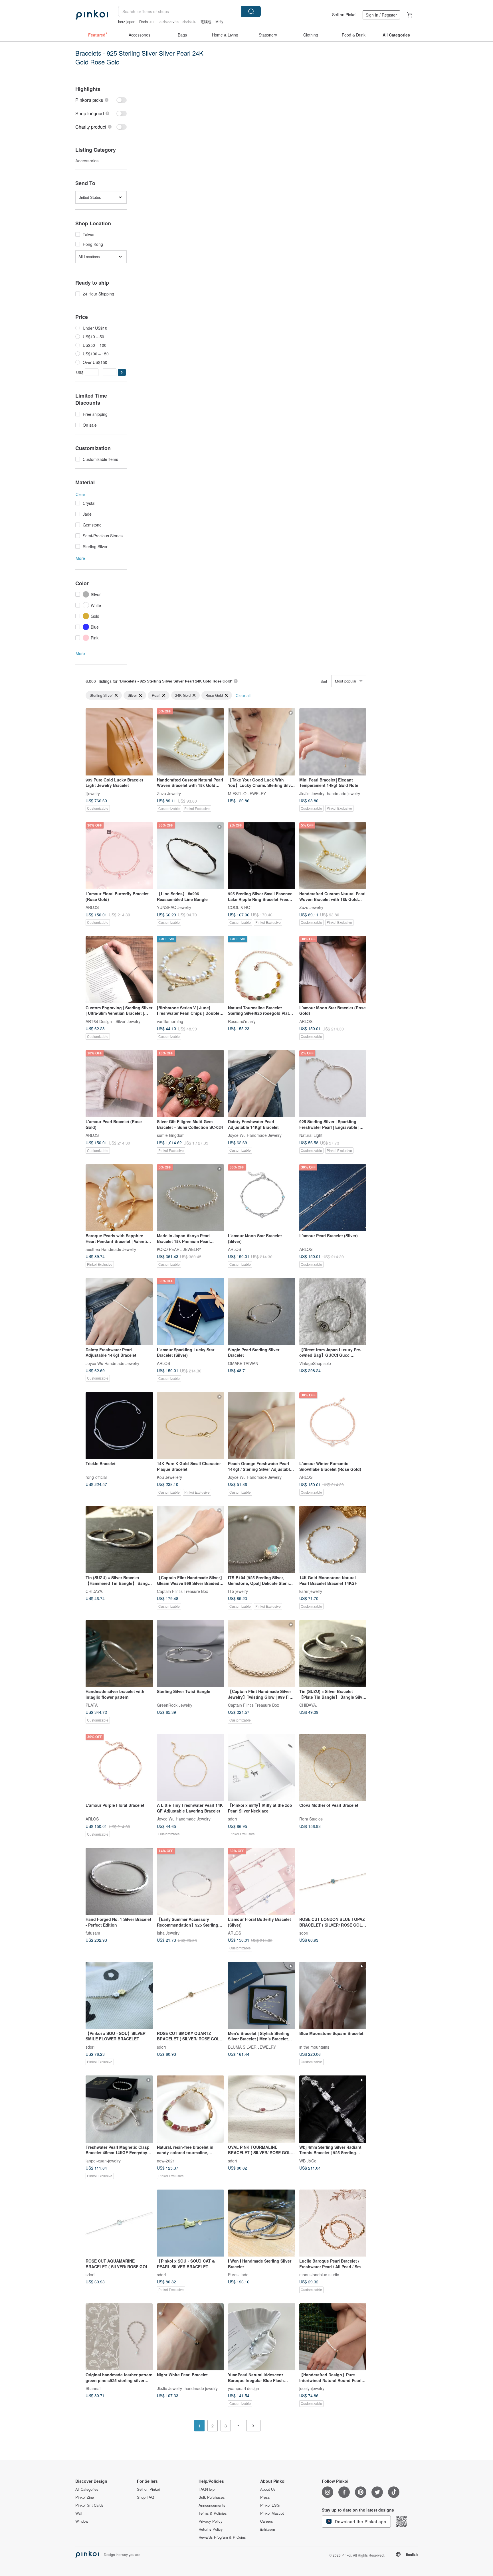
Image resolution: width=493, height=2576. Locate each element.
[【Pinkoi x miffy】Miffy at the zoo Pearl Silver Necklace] (262, 1767)
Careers (267, 2521)
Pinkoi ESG (270, 2505)
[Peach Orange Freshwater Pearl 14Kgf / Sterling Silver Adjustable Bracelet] (262, 1426)
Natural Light (311, 1135)
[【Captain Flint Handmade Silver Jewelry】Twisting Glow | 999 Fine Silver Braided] (262, 1654)
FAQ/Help (207, 2489)
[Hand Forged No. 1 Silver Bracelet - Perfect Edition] (119, 1882)
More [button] (80, 558)
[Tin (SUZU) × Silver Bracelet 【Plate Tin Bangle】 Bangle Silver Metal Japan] (333, 1654)
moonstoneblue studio (319, 2275)
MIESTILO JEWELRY (247, 793)
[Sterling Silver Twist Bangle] (191, 1654)
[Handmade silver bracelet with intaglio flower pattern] (119, 1654)
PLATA (92, 1705)
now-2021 (166, 2160)
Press (265, 2497)
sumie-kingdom (171, 1135)
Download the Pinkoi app (360, 2522)
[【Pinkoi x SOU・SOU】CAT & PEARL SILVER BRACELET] (191, 2223)
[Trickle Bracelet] (119, 1426)
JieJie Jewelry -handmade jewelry (330, 793)
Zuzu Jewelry (169, 793)
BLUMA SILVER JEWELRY (252, 2047)
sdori (232, 1819)
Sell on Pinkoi (344, 15)
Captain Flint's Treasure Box (182, 1591)
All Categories (87, 2489)
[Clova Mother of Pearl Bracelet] (333, 1767)
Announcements (212, 2505)
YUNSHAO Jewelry (174, 907)
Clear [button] (80, 494)
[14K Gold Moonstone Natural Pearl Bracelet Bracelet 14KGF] (333, 1540)
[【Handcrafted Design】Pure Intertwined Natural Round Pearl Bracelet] (333, 2337)
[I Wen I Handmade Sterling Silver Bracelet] (262, 2223)
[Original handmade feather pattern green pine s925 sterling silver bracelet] (119, 2337)
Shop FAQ (146, 2497)
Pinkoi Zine (85, 2497)
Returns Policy (211, 2529)
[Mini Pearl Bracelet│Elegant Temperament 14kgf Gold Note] (333, 742)
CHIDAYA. (94, 1591)
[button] (122, 372)
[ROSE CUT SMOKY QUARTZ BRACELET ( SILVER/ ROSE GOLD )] (191, 1995)
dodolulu (189, 22)
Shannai (93, 2388)
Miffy (219, 22)
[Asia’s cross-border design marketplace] (92, 15)
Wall (79, 2513)
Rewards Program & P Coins (222, 2537)
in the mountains (314, 2047)
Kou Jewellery (169, 1477)
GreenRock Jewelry (175, 1705)
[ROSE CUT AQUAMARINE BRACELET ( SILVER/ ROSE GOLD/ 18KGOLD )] (119, 2223)
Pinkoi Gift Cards (89, 2505)
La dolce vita (168, 22)
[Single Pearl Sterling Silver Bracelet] (262, 1312)
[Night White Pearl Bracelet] (191, 2337)
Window (82, 2521)
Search (251, 11)
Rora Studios (311, 1819)
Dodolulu (146, 22)
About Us (268, 2489)
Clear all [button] (243, 695)
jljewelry (93, 793)
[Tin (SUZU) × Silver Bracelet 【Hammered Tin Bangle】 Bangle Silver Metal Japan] (119, 1540)
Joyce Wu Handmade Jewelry (255, 1135)
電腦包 (206, 22)
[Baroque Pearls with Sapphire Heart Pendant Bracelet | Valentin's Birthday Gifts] (119, 1198)
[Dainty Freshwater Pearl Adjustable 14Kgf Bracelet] (262, 1084)
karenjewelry (311, 1591)
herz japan (127, 22)
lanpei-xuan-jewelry (103, 2160)
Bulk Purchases (212, 2497)
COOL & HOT (240, 907)
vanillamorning (170, 1021)
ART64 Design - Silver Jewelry (113, 1021)
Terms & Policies (213, 2513)
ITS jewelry (238, 1591)
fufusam (93, 1933)
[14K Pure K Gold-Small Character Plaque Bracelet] (191, 1426)
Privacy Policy (211, 2521)
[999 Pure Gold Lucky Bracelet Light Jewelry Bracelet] (119, 742)
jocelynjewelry (312, 2388)
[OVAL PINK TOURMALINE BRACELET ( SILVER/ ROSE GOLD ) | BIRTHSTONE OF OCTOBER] (262, 2109)
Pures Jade (238, 2275)
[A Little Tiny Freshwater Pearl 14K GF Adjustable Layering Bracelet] (191, 1767)
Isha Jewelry (168, 1933)
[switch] (101, 100)
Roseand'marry (242, 1021)
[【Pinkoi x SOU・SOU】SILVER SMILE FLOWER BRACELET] (119, 1995)
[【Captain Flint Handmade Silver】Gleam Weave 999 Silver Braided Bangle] (191, 1540)
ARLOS (92, 907)
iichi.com (268, 2529)
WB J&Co (308, 2160)
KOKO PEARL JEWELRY (179, 1249)
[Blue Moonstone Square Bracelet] (333, 1995)
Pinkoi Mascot (272, 2513)
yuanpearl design (244, 2388)
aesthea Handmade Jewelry (111, 1249)
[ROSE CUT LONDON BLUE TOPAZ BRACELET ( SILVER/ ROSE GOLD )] (333, 1882)
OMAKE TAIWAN (243, 1363)
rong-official (96, 1477)
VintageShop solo (315, 1363)
